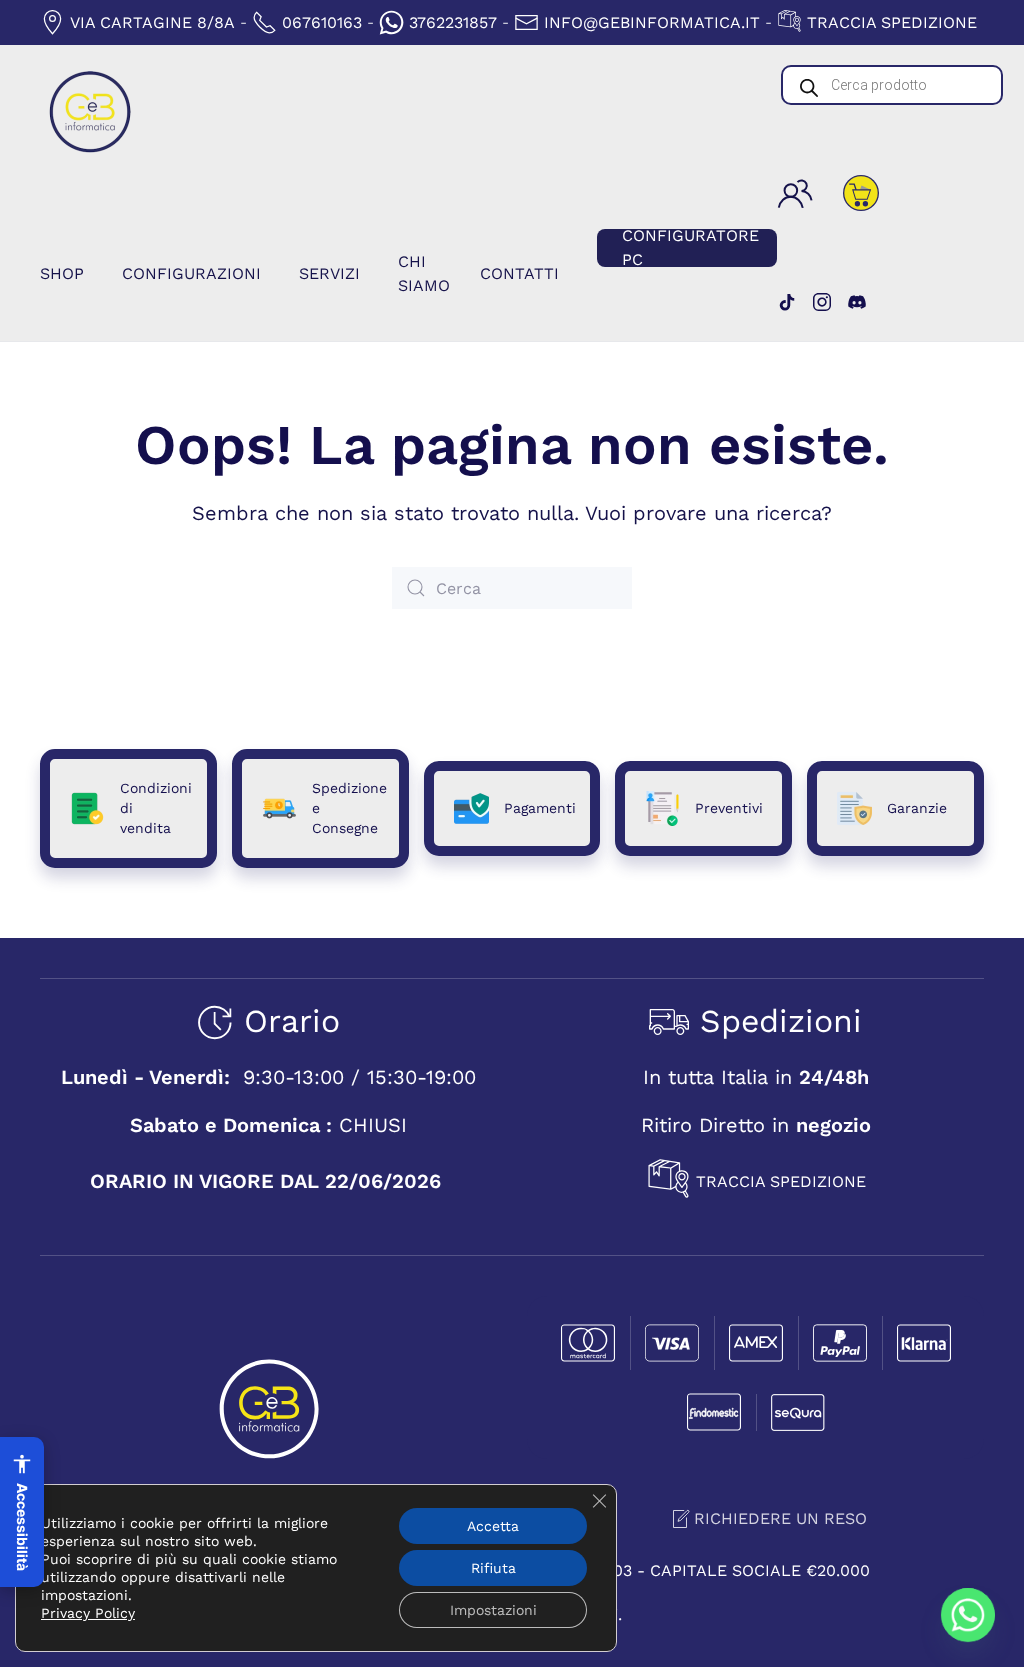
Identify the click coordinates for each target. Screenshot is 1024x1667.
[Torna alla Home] (90, 112)
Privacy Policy (88, 1613)
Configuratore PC (690, 248)
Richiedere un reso (780, 1518)
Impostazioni (493, 1610)
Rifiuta (493, 1568)
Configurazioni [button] (191, 273)
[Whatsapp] (968, 1615)
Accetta (493, 1526)
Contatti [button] (519, 273)
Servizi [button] (329, 273)
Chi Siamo (424, 273)
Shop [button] (62, 273)
